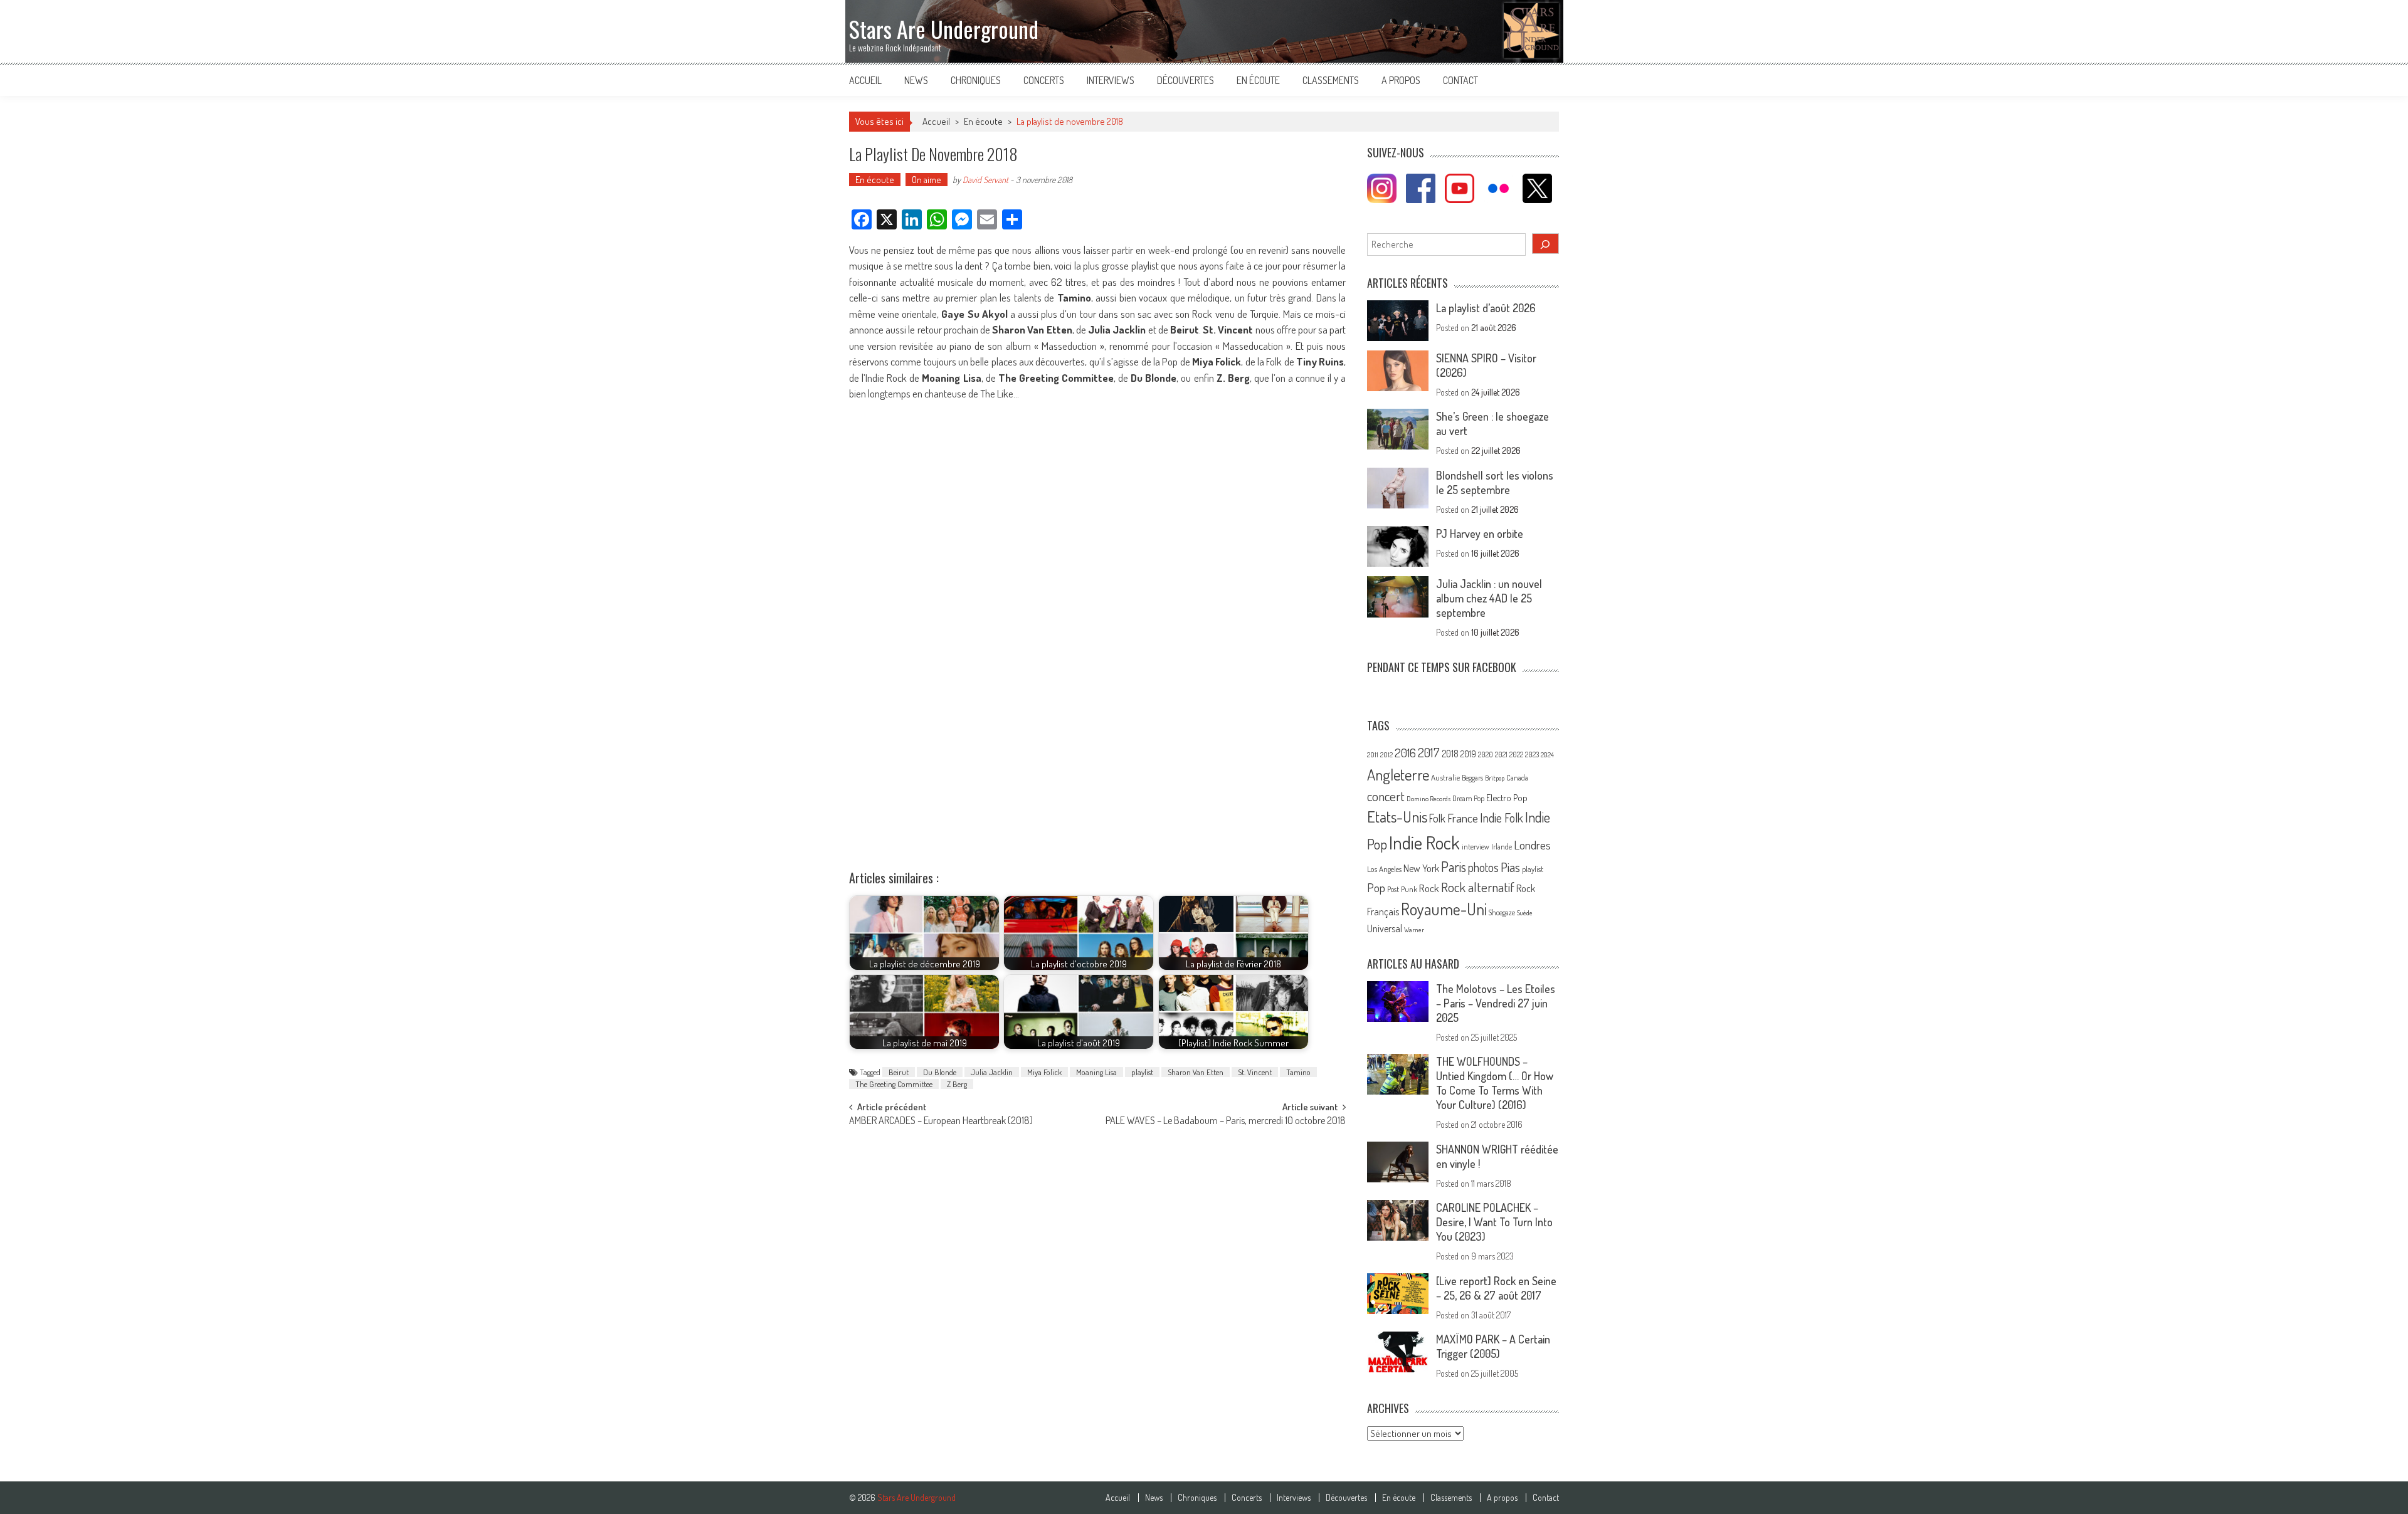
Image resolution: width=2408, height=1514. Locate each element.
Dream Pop (1468, 798)
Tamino (1298, 1072)
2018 (1450, 754)
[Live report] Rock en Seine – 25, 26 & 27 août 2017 (1496, 1288)
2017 (1429, 752)
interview (1476, 847)
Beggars (1472, 778)
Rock (1429, 888)
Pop (1376, 887)
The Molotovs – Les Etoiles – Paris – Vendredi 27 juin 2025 (1496, 1003)
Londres (1532, 845)
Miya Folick (1044, 1072)
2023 (1532, 754)
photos (1483, 867)
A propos (1401, 80)
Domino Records (1428, 799)
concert (1386, 796)
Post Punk (1402, 889)
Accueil (865, 80)
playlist (1142, 1072)
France (1463, 818)
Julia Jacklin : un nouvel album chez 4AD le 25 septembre (1489, 598)
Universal (1385, 928)
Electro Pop (1507, 797)
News (916, 80)
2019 (1468, 754)
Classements (1331, 80)
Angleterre (1398, 775)
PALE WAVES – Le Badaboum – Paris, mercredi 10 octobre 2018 (1226, 1122)
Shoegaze (1502, 912)
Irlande (1502, 847)
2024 (1547, 755)
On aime (927, 180)
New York (1421, 868)
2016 (1405, 753)
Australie (1445, 777)
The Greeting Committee (894, 1084)
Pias (1510, 867)
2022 (1516, 754)
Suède (1525, 913)
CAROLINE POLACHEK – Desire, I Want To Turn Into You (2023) (1494, 1222)
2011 (1373, 755)
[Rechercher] (1546, 244)
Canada (1517, 777)
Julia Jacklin (992, 1072)
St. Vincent (1255, 1072)
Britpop (1495, 778)
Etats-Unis (1397, 817)
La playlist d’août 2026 (1486, 308)
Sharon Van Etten (1196, 1072)
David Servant (985, 180)
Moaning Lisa (1096, 1072)
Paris (1454, 866)
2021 (1501, 754)
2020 (1486, 754)
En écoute (1258, 80)
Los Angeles (1384, 869)
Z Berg (957, 1084)
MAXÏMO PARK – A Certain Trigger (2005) (1493, 1346)
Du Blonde (940, 1072)
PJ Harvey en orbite (1480, 534)
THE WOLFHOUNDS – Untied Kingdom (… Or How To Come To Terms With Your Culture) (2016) (1495, 1083)
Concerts (1044, 80)
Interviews (1111, 80)
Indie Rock (1424, 842)
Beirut (899, 1072)
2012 (1386, 755)
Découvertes (1186, 80)
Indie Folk (1502, 818)
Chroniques (976, 80)
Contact (1460, 80)
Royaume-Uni (1444, 909)
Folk (1437, 818)
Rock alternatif (1478, 887)
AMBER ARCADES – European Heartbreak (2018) (941, 1122)
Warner (1414, 930)
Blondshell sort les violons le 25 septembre (1495, 482)
